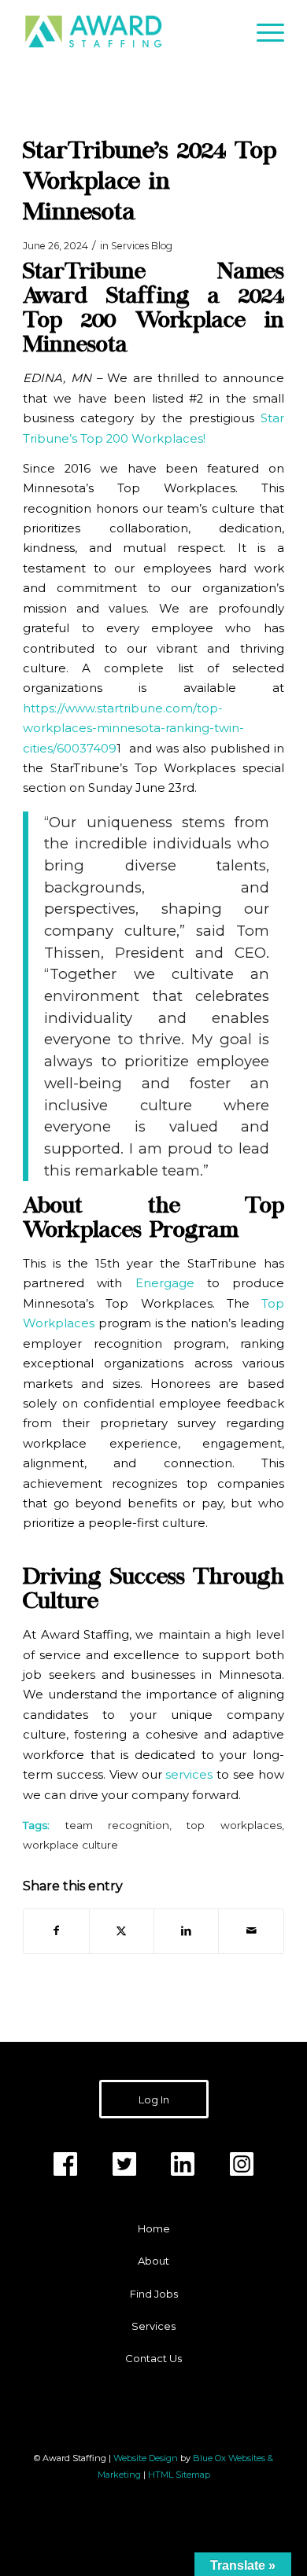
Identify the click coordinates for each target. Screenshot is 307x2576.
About (153, 2261)
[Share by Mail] (251, 1931)
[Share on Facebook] (56, 1931)
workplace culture (70, 1845)
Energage (165, 1283)
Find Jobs (154, 2294)
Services (153, 2326)
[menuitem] (263, 31)
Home (154, 2228)
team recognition (117, 1825)
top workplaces (234, 1825)
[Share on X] (122, 1931)
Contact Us (153, 2358)
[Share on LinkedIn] (186, 1931)
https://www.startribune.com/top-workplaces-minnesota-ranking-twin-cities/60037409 (133, 729)
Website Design (146, 2458)
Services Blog (142, 246)
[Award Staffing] (127, 31)
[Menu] (263, 31)
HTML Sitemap (179, 2475)
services (189, 1775)
